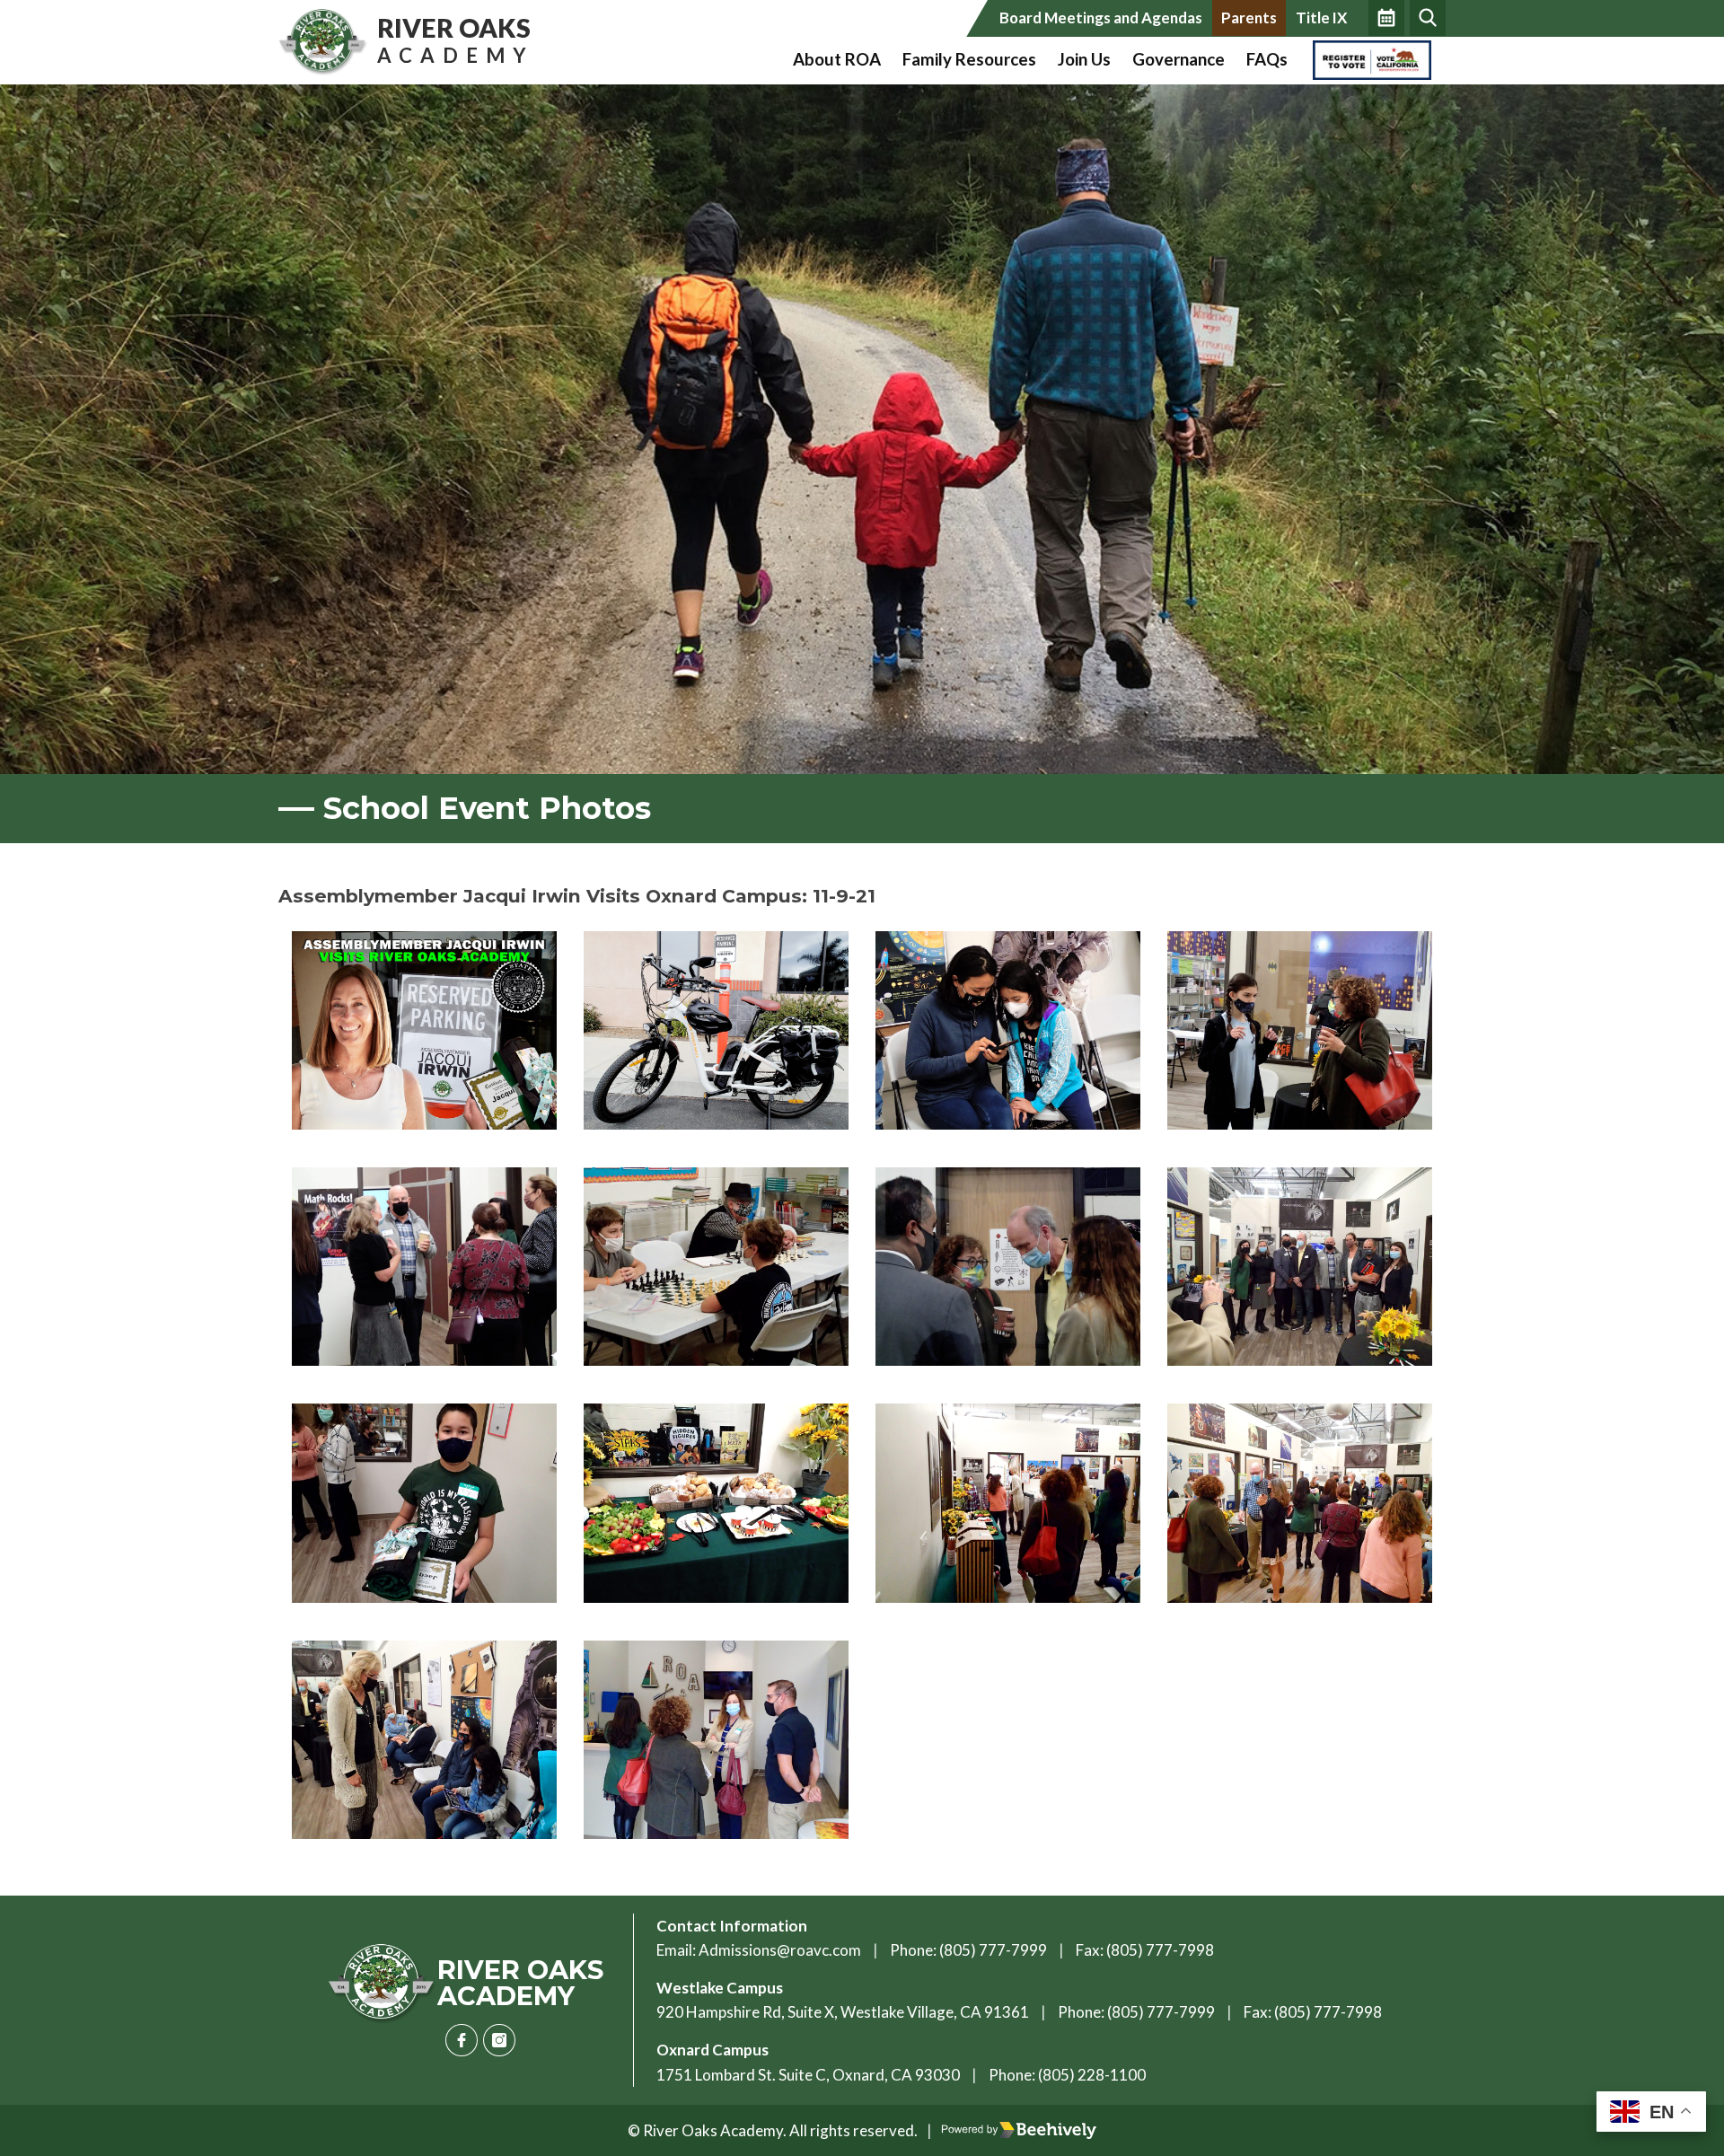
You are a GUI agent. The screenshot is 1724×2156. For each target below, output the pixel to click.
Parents (1249, 18)
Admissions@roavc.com (780, 1950)
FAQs (1267, 59)
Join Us (1084, 59)
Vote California (1367, 59)
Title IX (1321, 18)
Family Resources (969, 59)
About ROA (837, 59)
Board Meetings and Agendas (1101, 18)
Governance (1179, 59)
